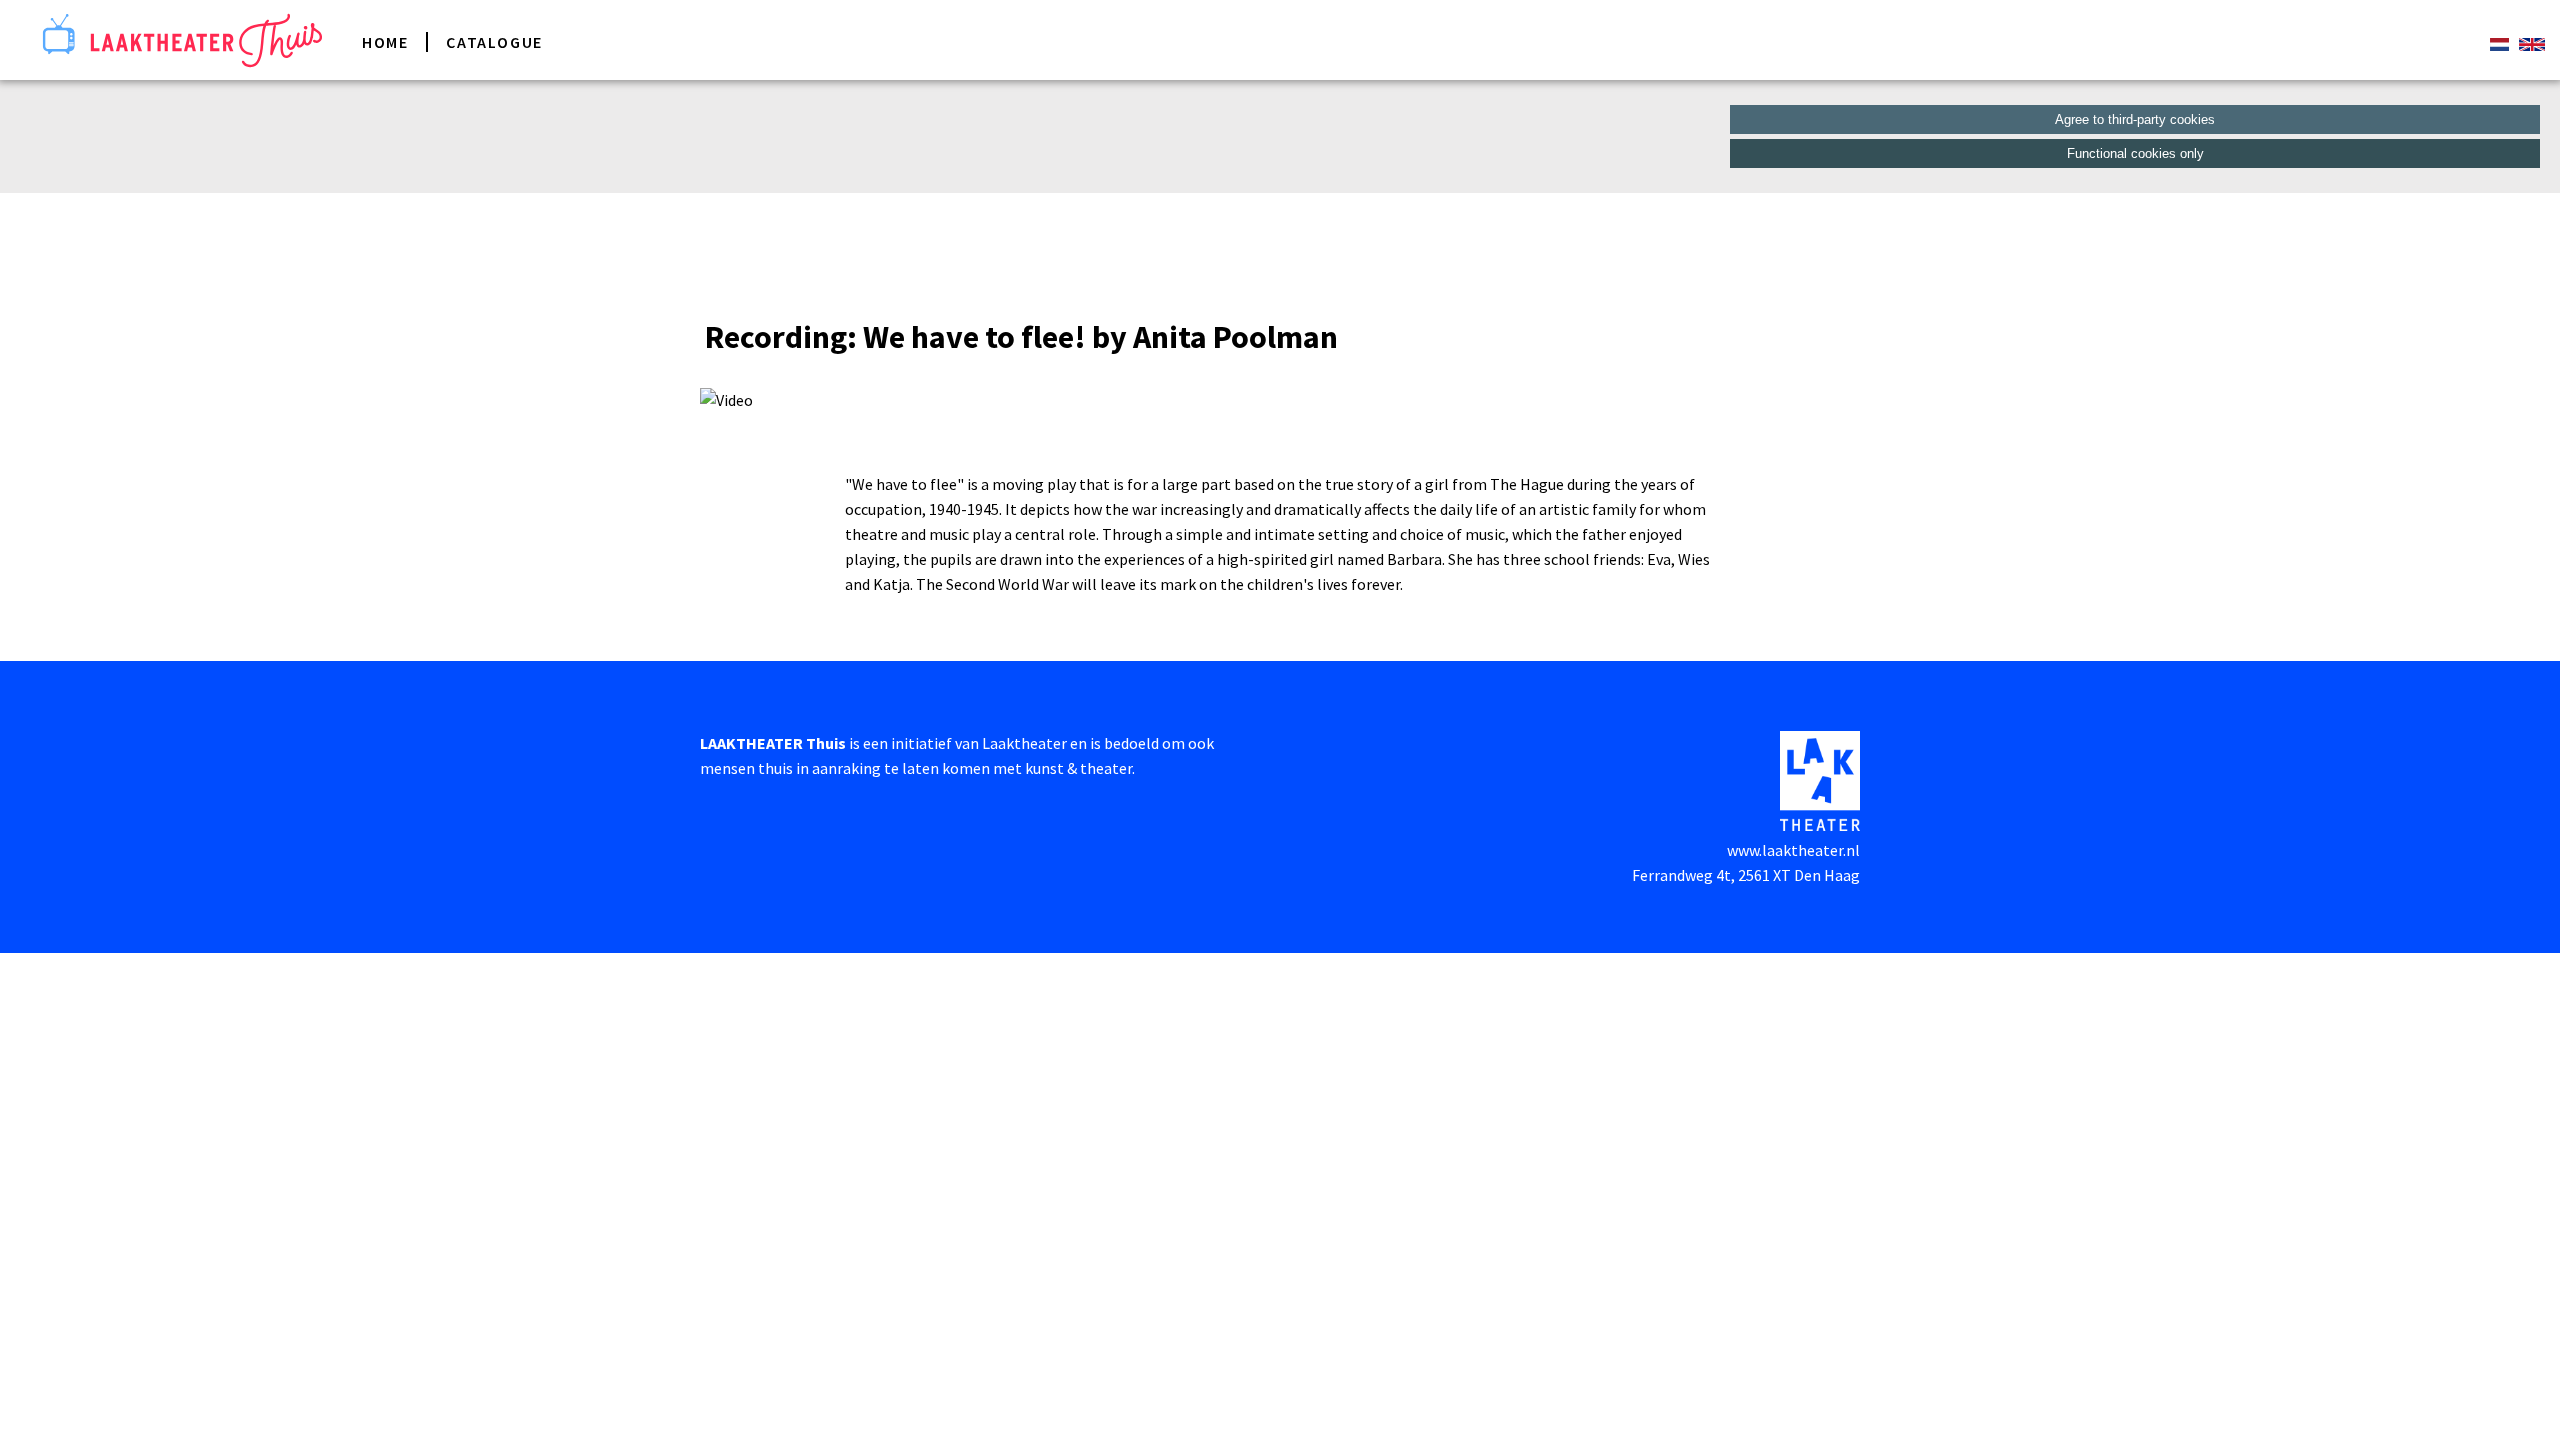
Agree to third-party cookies (2135, 119)
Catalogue (494, 42)
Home (385, 42)
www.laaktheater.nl (1793, 850)
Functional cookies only (2135, 153)
